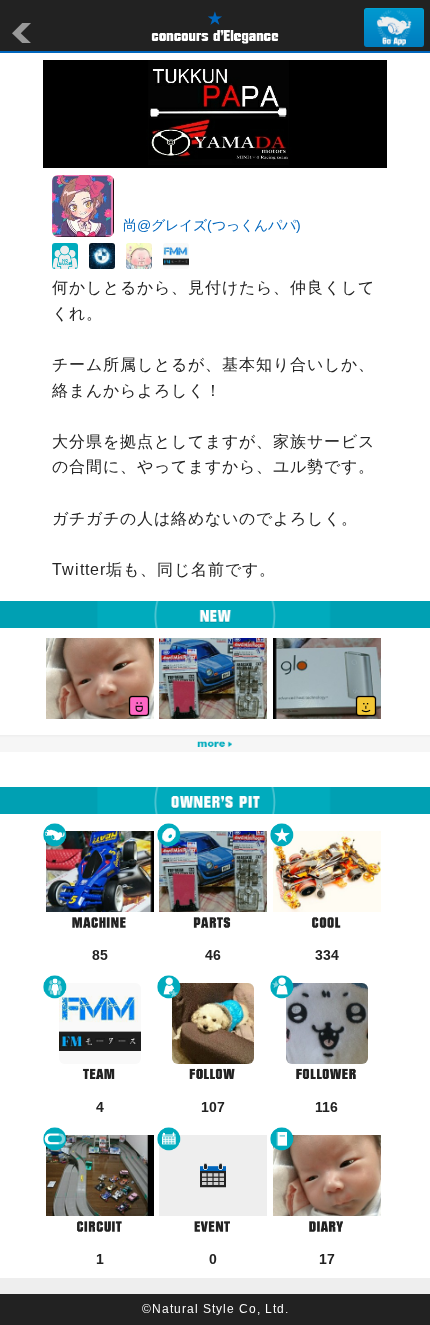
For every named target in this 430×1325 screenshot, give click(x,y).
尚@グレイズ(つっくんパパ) (212, 225)
